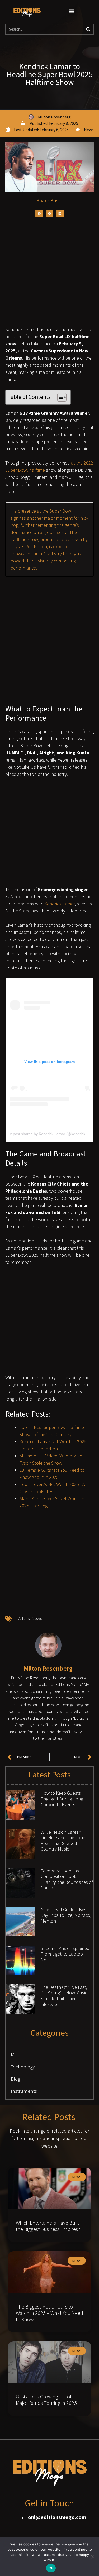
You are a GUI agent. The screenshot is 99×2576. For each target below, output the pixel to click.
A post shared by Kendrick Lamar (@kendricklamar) (53, 1134)
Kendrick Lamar (60, 904)
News (89, 130)
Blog (15, 2079)
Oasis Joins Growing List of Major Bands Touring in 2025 (46, 2400)
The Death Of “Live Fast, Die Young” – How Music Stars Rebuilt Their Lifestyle (64, 1996)
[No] (92, 2557)
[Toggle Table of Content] (59, 397)
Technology (23, 2067)
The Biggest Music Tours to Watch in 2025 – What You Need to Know (49, 2313)
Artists (24, 1618)
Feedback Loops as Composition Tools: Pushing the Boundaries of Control (67, 1879)
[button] (72, 11)
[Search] (88, 29)
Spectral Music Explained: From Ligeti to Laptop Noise (66, 1954)
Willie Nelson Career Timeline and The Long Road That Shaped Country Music (63, 1841)
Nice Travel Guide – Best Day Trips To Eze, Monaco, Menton (66, 1915)
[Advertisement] (49, 274)
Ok (51, 2568)
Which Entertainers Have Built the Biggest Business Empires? (48, 2226)
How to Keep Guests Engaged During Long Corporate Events (62, 1799)
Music (17, 2054)
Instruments (24, 2091)
